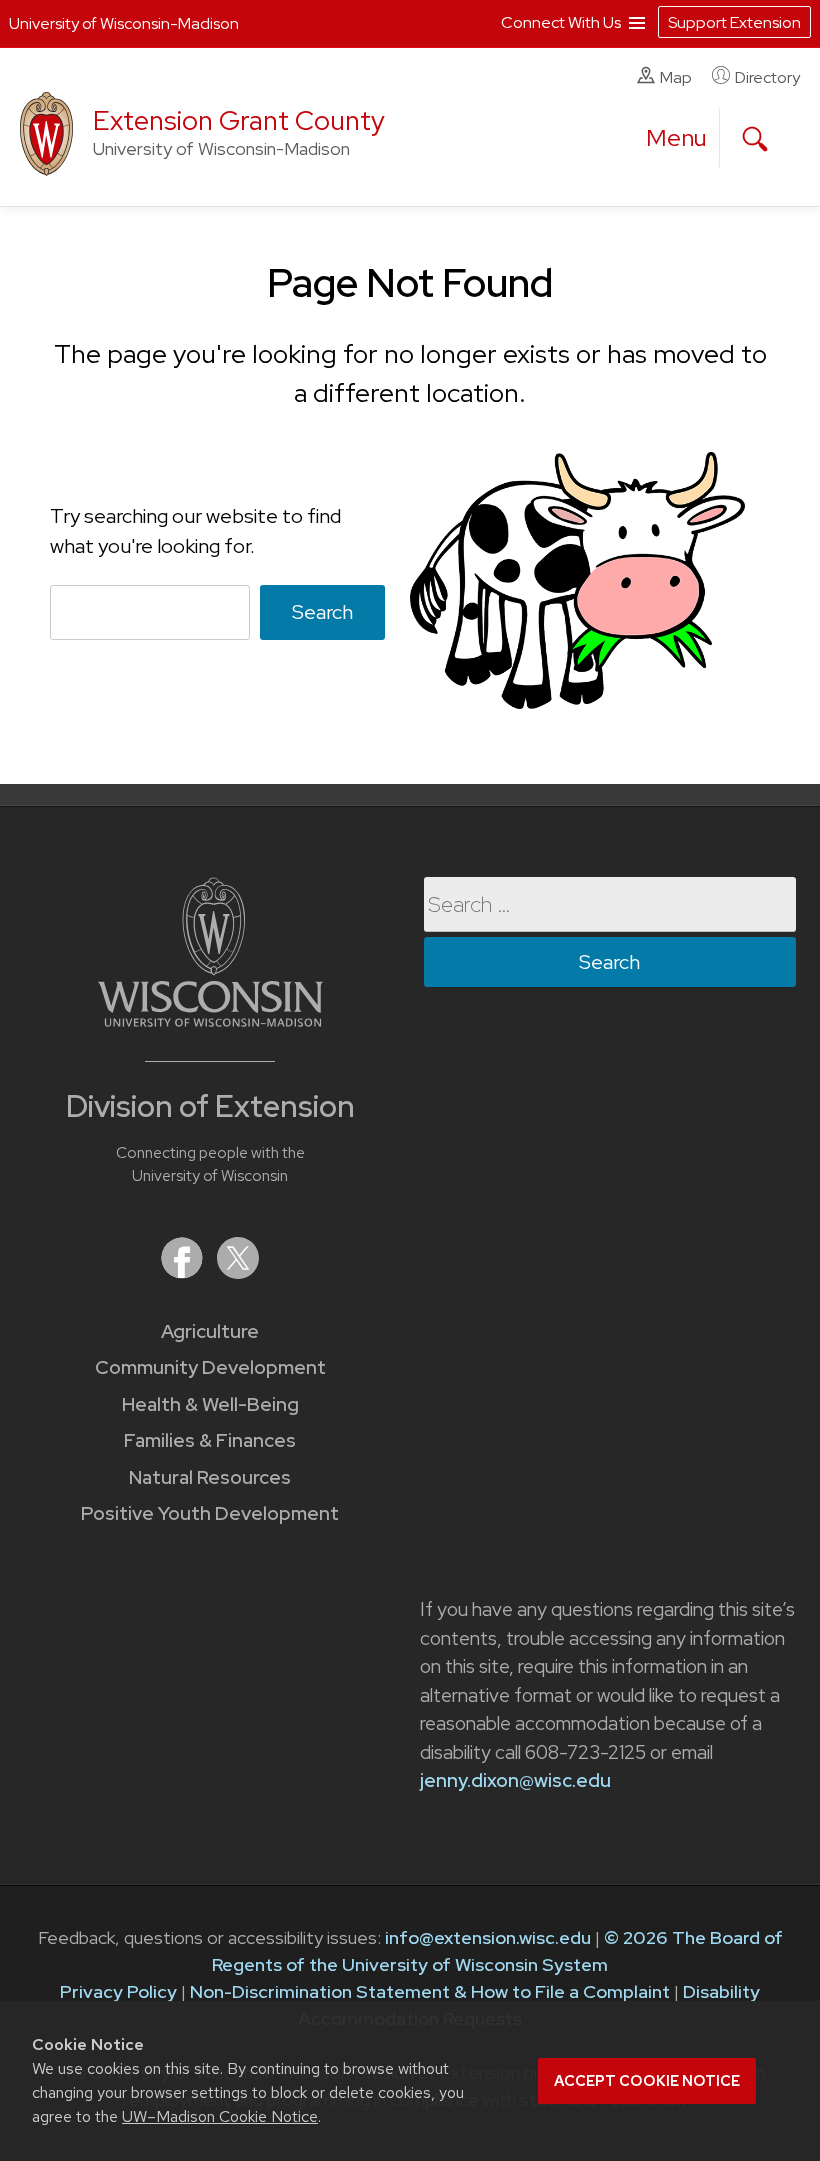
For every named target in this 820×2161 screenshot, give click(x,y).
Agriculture (210, 1331)
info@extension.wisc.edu (488, 1937)
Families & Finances (210, 1440)
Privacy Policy (118, 1991)
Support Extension (734, 22)
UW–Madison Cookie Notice (220, 2116)
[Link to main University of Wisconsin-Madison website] (210, 1020)
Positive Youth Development (210, 1513)
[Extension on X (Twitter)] (238, 1272)
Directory (767, 77)
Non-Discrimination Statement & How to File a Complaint (430, 1991)
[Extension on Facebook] (184, 1272)
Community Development (210, 1367)
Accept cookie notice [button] (647, 2081)
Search (322, 612)
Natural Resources (210, 1477)
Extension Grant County (239, 120)
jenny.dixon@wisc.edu (515, 1780)
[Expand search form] (755, 139)
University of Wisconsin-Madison (124, 23)
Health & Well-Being (210, 1404)
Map (676, 77)
